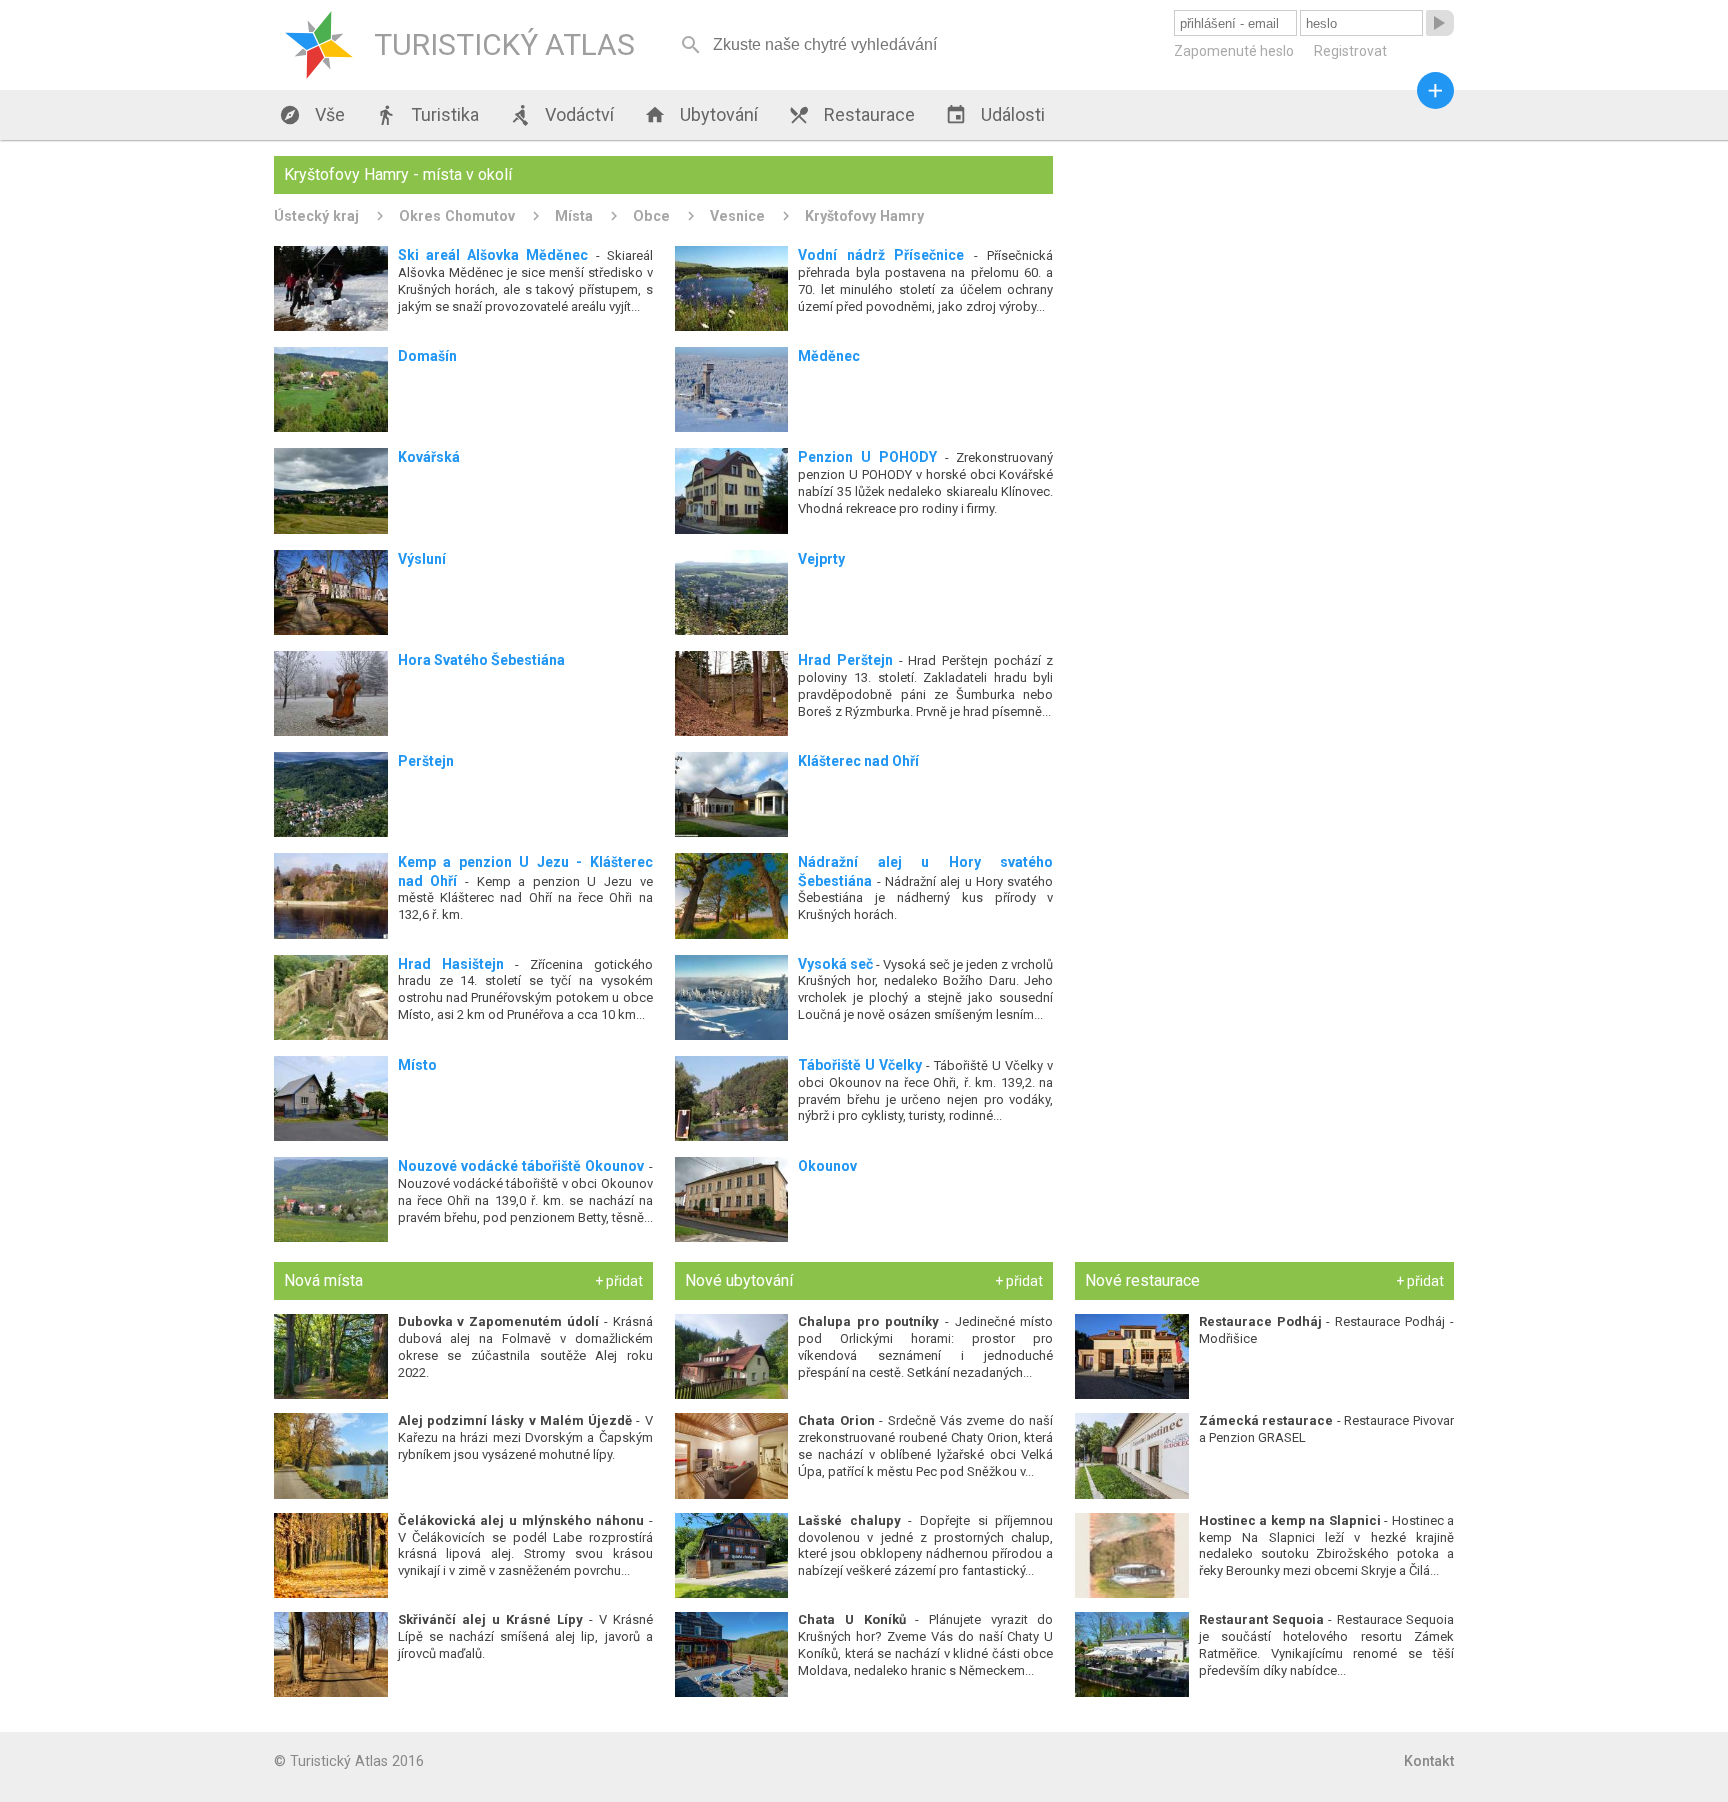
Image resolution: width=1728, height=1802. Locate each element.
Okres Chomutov (457, 216)
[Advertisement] (1264, 296)
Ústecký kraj (316, 216)
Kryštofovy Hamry (864, 216)
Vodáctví (561, 115)
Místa (574, 216)
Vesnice (737, 216)
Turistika (427, 115)
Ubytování (701, 115)
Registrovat (1350, 51)
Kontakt (1429, 1761)
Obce (651, 216)
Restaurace (851, 115)
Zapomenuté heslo (1234, 51)
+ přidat (619, 1281)
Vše (312, 115)
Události (995, 115)
